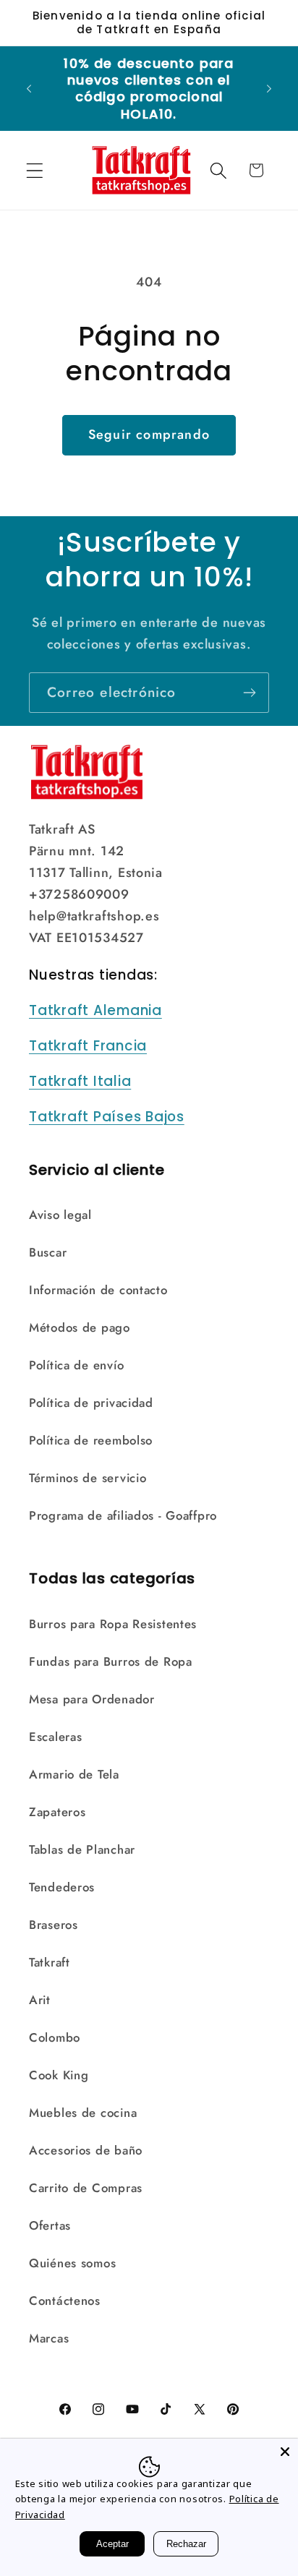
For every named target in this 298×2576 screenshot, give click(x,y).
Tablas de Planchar (82, 1849)
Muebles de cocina (83, 2113)
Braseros (54, 1925)
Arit (40, 2000)
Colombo (55, 2037)
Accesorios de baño (86, 2150)
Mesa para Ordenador (92, 1699)
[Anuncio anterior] (29, 88)
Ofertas (50, 2225)
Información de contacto (98, 1290)
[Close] (285, 2452)
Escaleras (55, 1737)
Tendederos (62, 1887)
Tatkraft (50, 1962)
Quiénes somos (72, 2263)
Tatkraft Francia (88, 1046)
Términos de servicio (88, 1478)
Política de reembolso (91, 1440)
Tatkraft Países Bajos (107, 1117)
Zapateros (57, 1812)
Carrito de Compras (86, 2188)
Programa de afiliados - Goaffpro (123, 1515)
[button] (35, 170)
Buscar (48, 1252)
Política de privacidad (91, 1403)
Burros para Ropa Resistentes (113, 1624)
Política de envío (76, 1365)
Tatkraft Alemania (95, 1010)
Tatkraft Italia (80, 1081)
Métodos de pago (80, 1327)
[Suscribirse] (249, 693)
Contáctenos (65, 2301)
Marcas (49, 2338)
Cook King (59, 2075)
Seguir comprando (149, 435)
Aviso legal (60, 1215)
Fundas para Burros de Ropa (111, 1661)
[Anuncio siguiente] (269, 88)
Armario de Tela (74, 1774)
